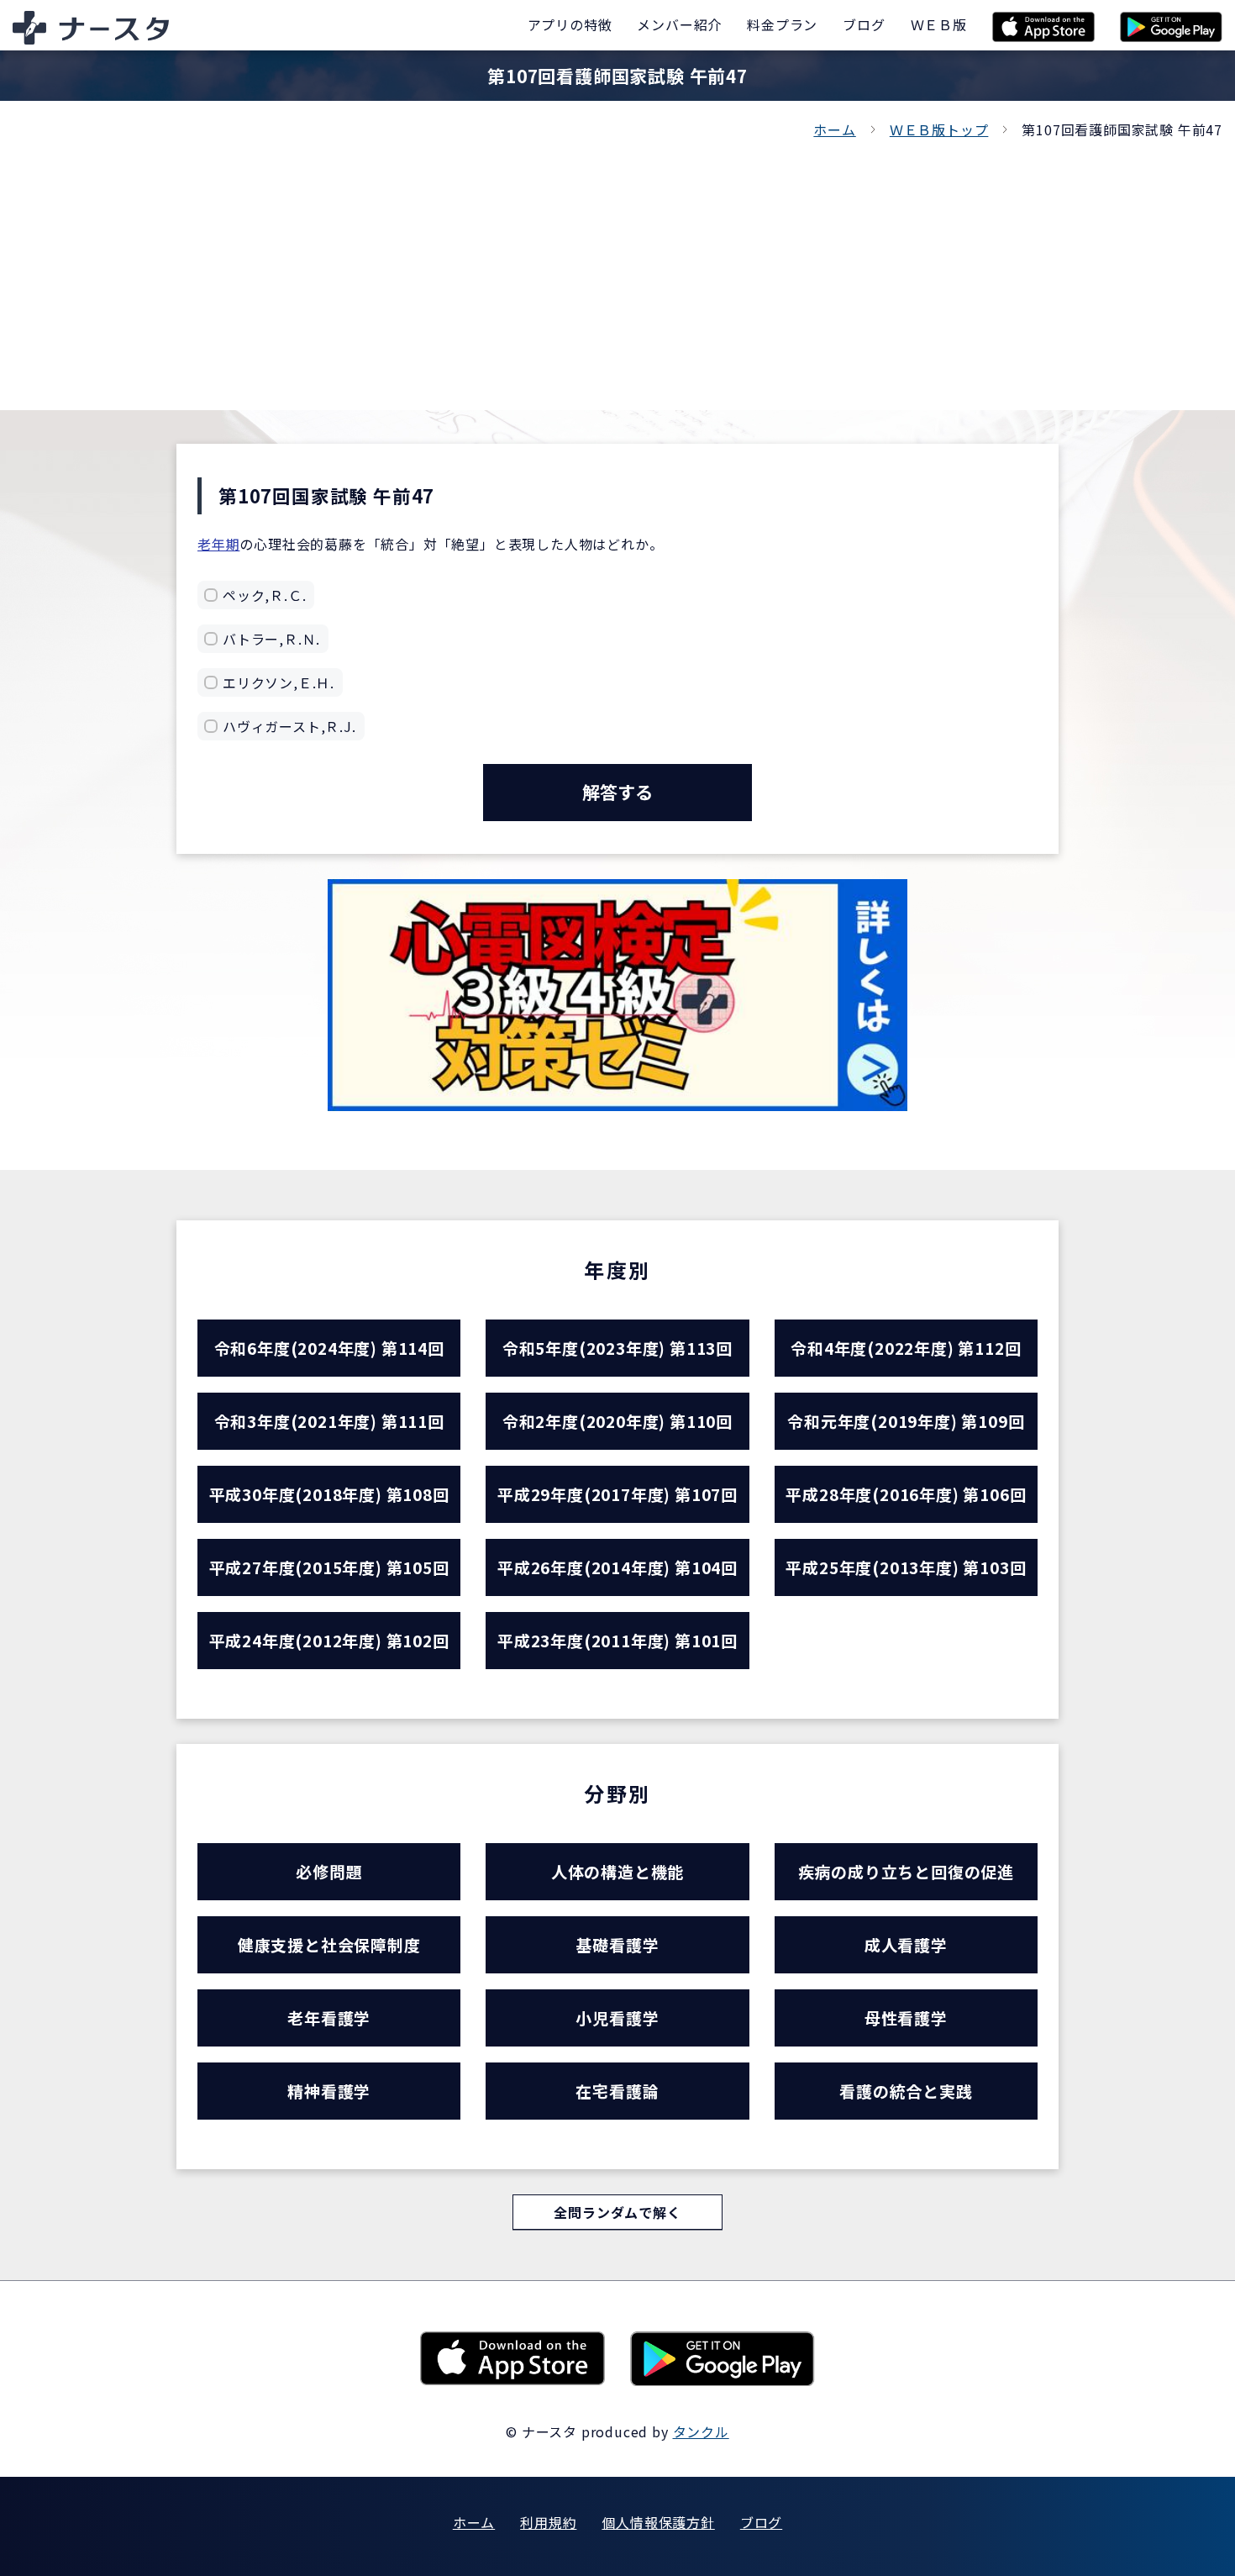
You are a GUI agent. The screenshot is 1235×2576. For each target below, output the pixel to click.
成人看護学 (906, 1944)
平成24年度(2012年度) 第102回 (329, 1640)
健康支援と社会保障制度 (329, 1944)
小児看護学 (617, 2018)
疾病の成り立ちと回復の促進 (906, 1871)
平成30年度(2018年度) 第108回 (329, 1494)
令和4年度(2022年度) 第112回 (906, 1348)
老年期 (218, 544)
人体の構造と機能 (617, 1871)
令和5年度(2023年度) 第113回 (617, 1348)
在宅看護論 (617, 2091)
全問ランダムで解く (617, 2212)
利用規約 (548, 2522)
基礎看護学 (617, 1944)
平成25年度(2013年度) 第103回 (906, 1567)
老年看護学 (329, 2018)
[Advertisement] (617, 267)
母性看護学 (906, 2018)
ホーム (834, 129)
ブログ (761, 2522)
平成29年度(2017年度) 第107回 (617, 1494)
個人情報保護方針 (658, 2522)
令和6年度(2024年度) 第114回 (329, 1348)
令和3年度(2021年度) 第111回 (329, 1421)
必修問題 (329, 1871)
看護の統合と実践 (906, 2091)
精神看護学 (329, 2091)
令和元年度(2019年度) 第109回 (906, 1421)
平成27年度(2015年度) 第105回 (329, 1567)
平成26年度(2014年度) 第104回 (617, 1567)
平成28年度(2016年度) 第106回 (906, 1494)
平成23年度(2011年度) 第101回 (617, 1640)
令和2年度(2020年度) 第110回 (617, 1421)
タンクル (701, 2431)
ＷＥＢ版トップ (939, 129)
